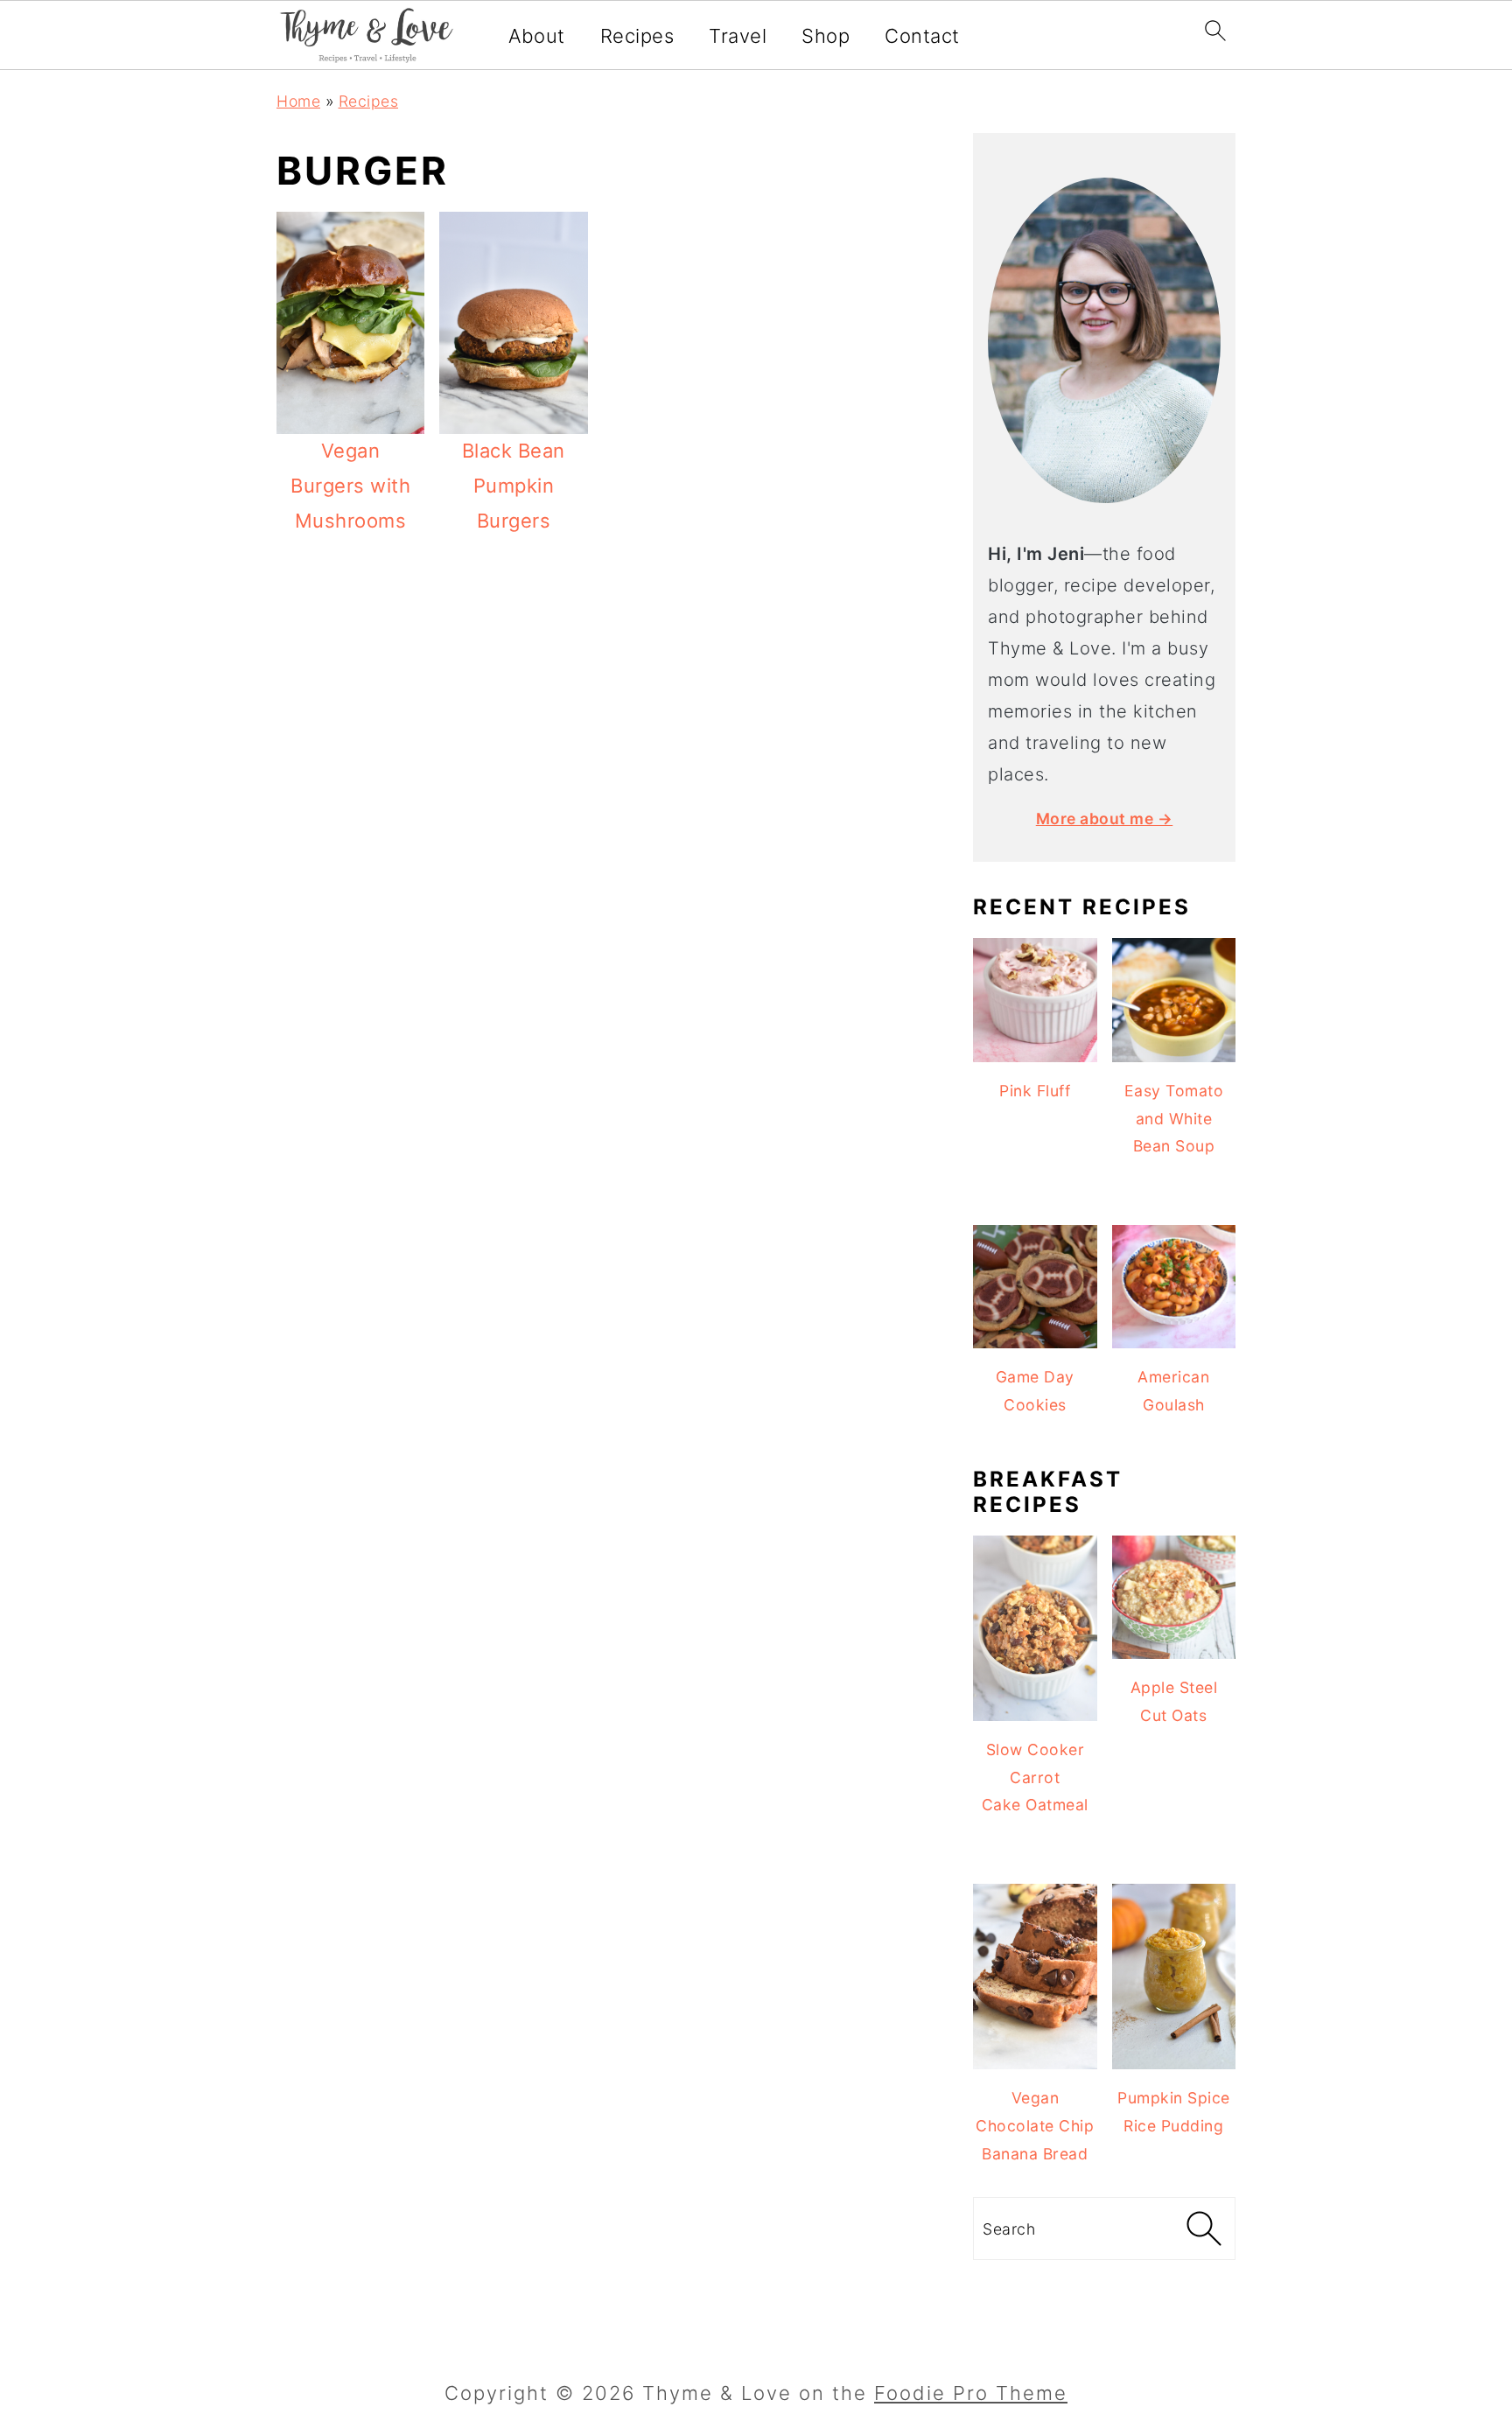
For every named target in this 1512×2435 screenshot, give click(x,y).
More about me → (1105, 819)
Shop (826, 36)
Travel (738, 36)
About (537, 36)
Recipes (637, 36)
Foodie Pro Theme (971, 2393)
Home (298, 101)
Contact (922, 36)
